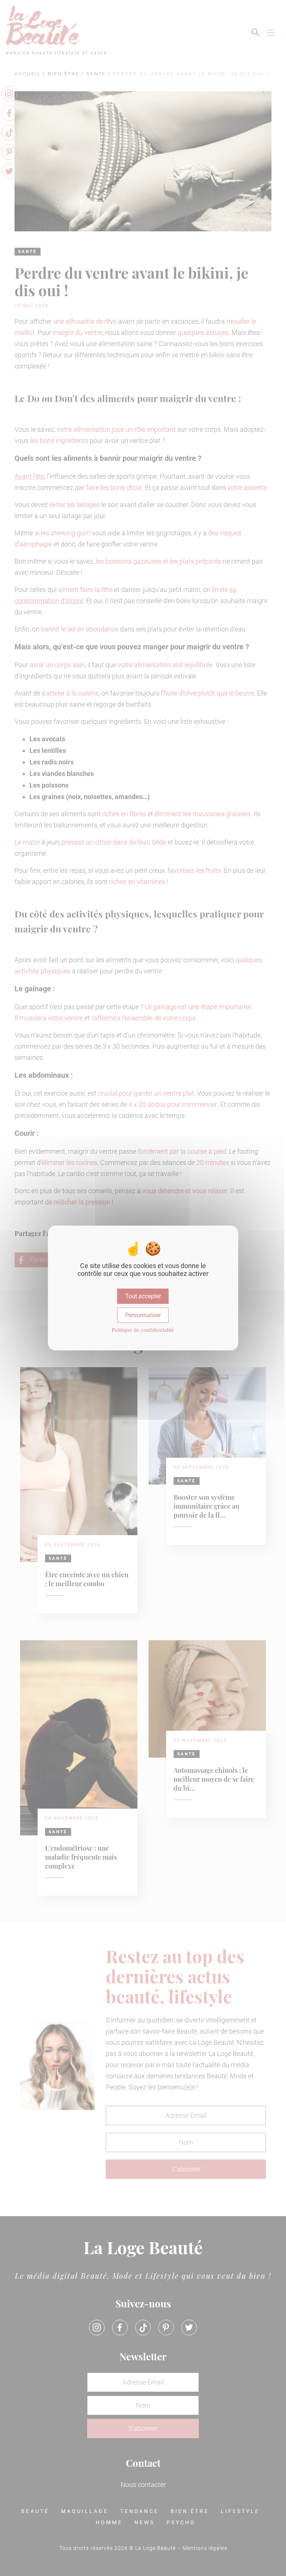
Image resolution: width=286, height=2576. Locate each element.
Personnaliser (143, 1315)
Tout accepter (143, 1296)
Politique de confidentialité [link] (143, 1330)
